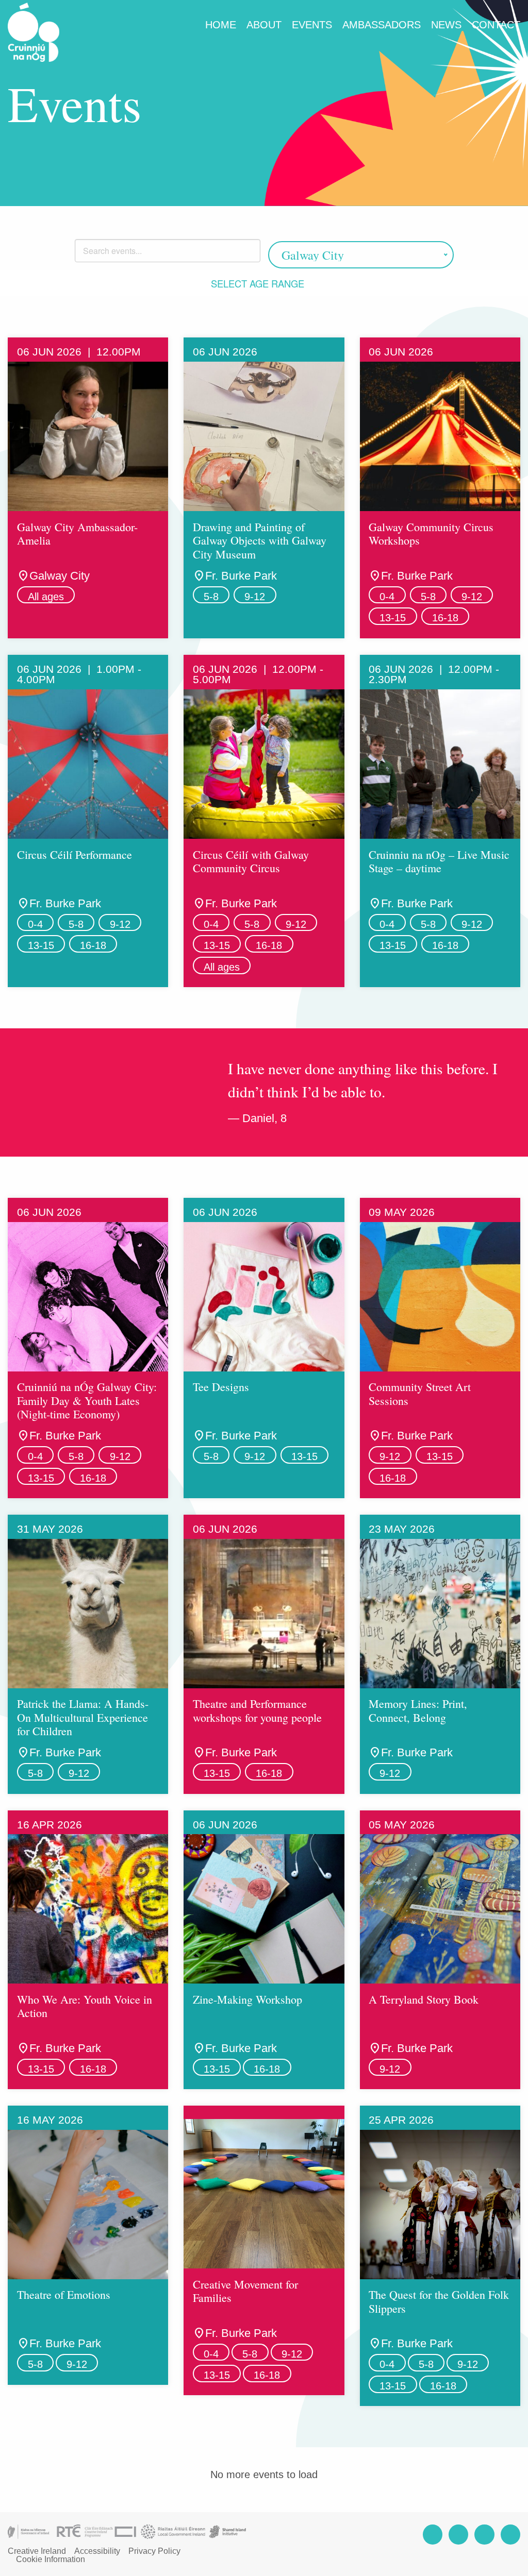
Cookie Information (51, 2560)
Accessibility (97, 2551)
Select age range (259, 283)
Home (221, 25)
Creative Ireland (37, 2551)
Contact (496, 25)
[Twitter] (484, 2535)
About (264, 25)
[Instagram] (458, 2535)
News (446, 25)
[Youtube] (510, 2535)
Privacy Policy (154, 2551)
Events (312, 25)
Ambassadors (382, 25)
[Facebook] (433, 2535)
